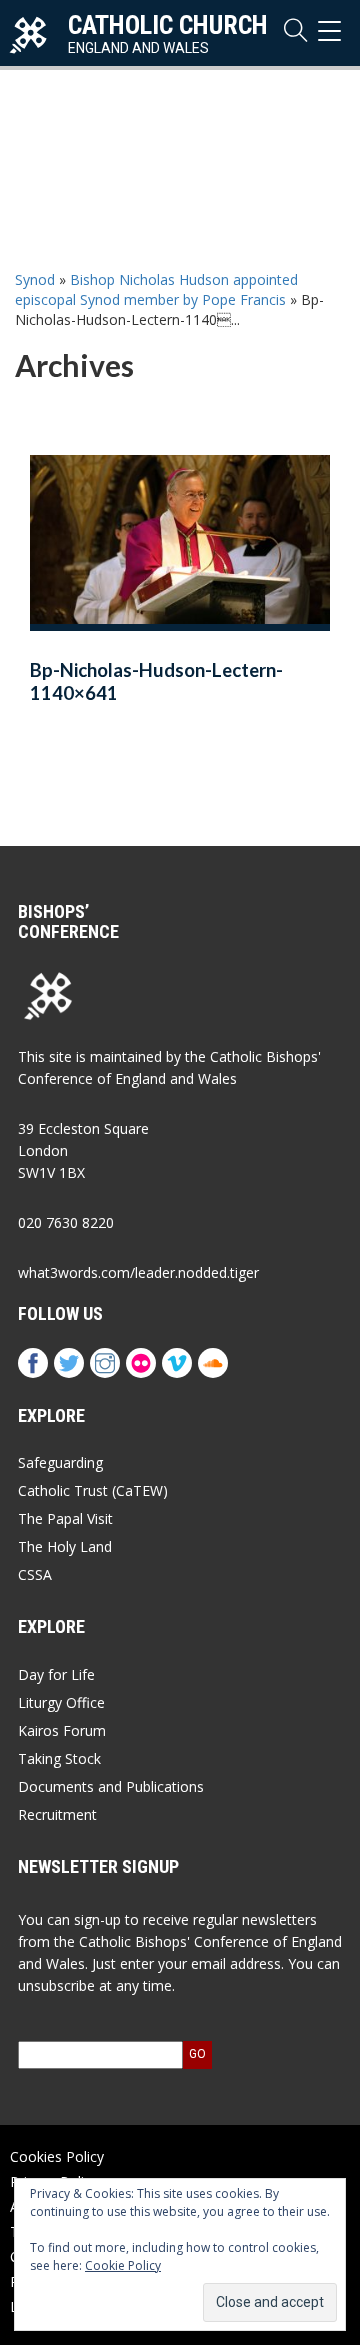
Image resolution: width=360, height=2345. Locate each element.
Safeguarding (60, 1462)
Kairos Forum (62, 1730)
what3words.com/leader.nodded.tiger (138, 1272)
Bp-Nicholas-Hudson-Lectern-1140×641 (156, 681)
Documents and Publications (111, 1786)
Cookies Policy (57, 2156)
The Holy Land (65, 1546)
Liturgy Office (61, 1702)
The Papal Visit (65, 1518)
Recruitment (57, 1814)
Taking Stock (59, 1758)
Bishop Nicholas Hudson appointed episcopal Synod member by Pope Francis (156, 289)
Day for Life (56, 1674)
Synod (35, 279)
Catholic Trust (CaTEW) (93, 1490)
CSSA (35, 1574)
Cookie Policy (123, 2265)
